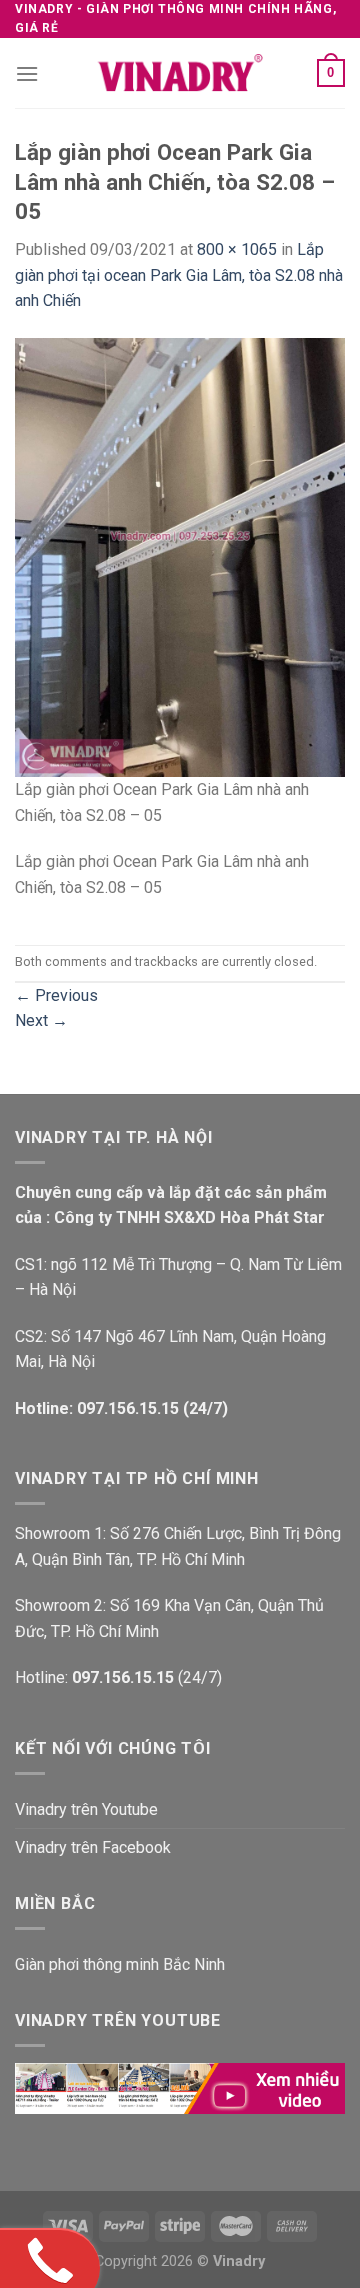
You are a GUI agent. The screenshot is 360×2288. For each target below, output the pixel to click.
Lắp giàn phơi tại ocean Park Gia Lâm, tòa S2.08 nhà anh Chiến (179, 275)
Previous (56, 995)
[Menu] (27, 73)
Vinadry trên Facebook (93, 1847)
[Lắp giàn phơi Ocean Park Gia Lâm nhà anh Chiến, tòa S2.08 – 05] (180, 556)
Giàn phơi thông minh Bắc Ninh (120, 1964)
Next (41, 1020)
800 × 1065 (237, 249)
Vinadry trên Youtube (86, 1809)
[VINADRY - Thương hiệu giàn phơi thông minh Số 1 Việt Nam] (180, 73)
